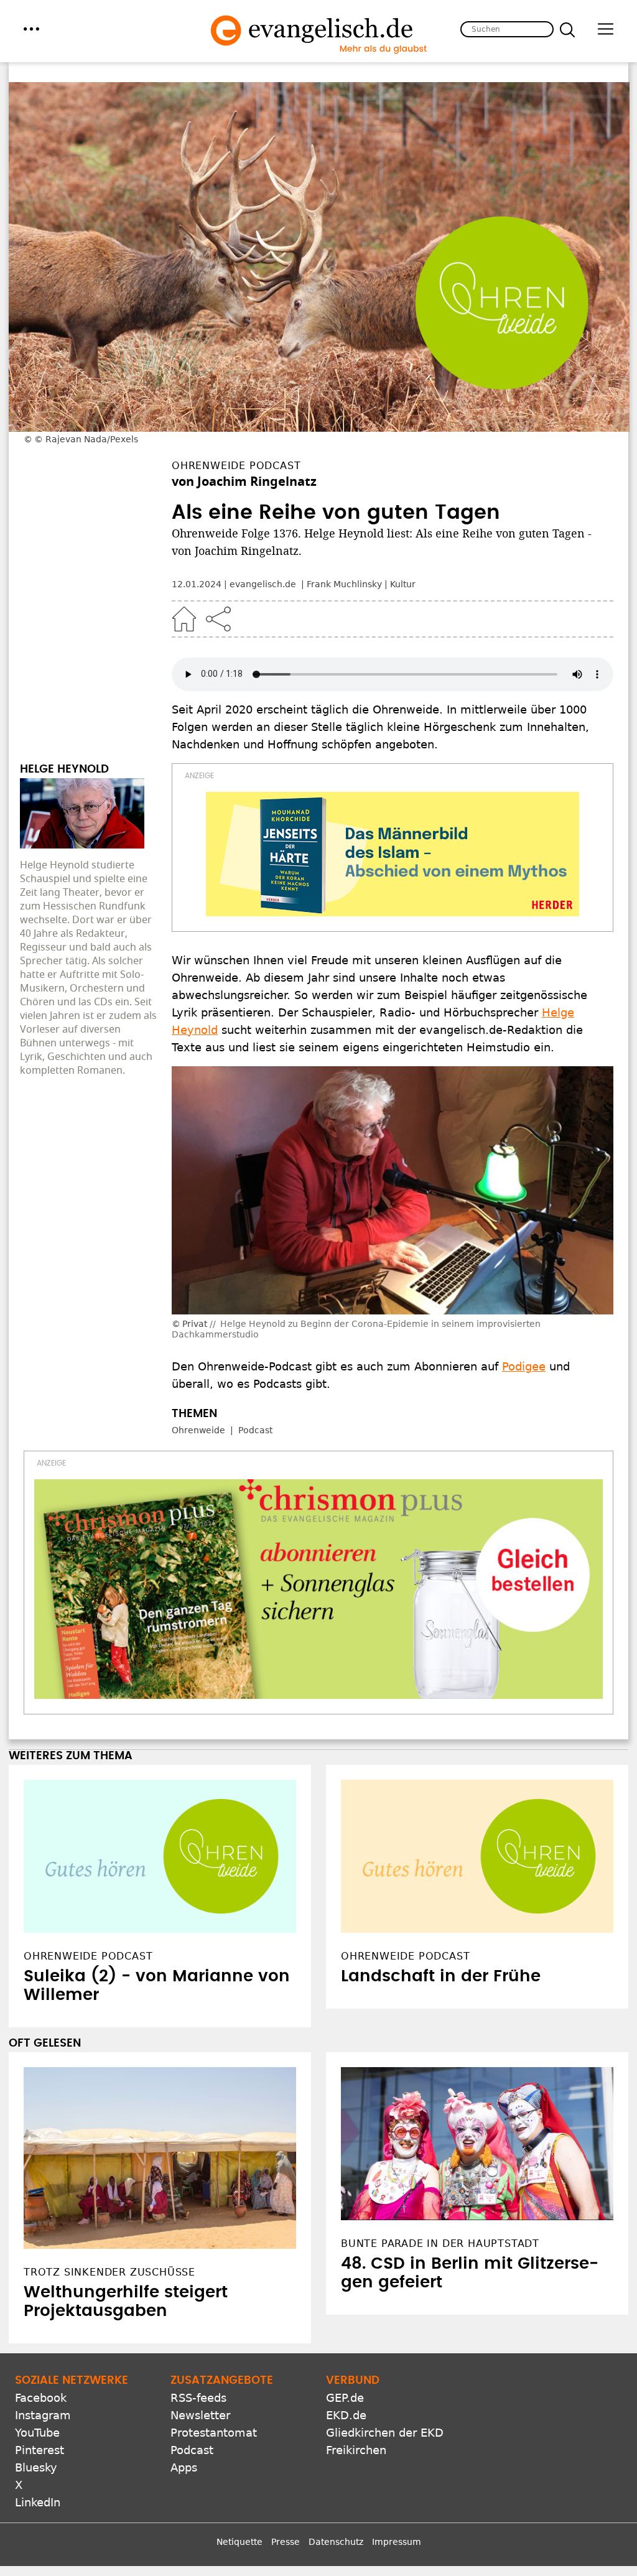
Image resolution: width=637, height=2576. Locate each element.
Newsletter (200, 2415)
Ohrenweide (198, 1430)
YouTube (37, 2433)
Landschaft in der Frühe (441, 1976)
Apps (184, 2467)
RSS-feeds (198, 2398)
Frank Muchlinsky (344, 584)
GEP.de (345, 2398)
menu (31, 29)
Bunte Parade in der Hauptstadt (440, 2244)
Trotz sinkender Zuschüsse (109, 2272)
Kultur (403, 584)
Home (184, 619)
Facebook (41, 2398)
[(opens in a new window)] (393, 854)
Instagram (43, 2415)
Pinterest (40, 2450)
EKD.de (346, 2415)
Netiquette (239, 2542)
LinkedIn (38, 2502)
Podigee (524, 1366)
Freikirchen (356, 2450)
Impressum (397, 2542)
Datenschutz (336, 2542)
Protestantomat (214, 2433)
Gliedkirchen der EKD (385, 2433)
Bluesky (36, 2467)
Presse (286, 2542)
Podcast (255, 1430)
